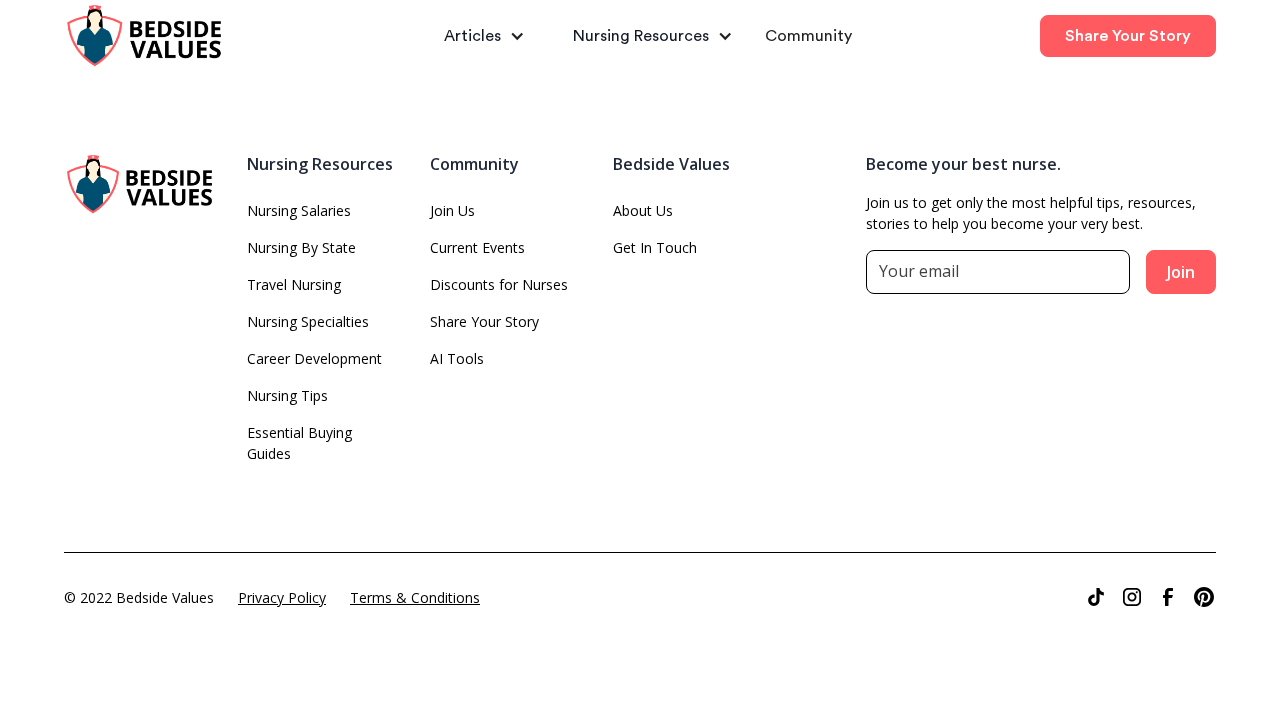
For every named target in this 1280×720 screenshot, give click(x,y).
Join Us (452, 210)
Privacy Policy (282, 597)
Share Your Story (1128, 36)
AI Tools (457, 358)
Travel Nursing (294, 284)
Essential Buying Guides (299, 443)
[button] (476, 36)
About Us (643, 210)
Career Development (314, 358)
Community (808, 36)
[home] (169, 36)
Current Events (477, 247)
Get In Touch (655, 247)
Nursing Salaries (299, 210)
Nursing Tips (287, 395)
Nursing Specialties (308, 321)
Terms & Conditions (415, 597)
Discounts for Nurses (499, 284)
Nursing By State (301, 247)
